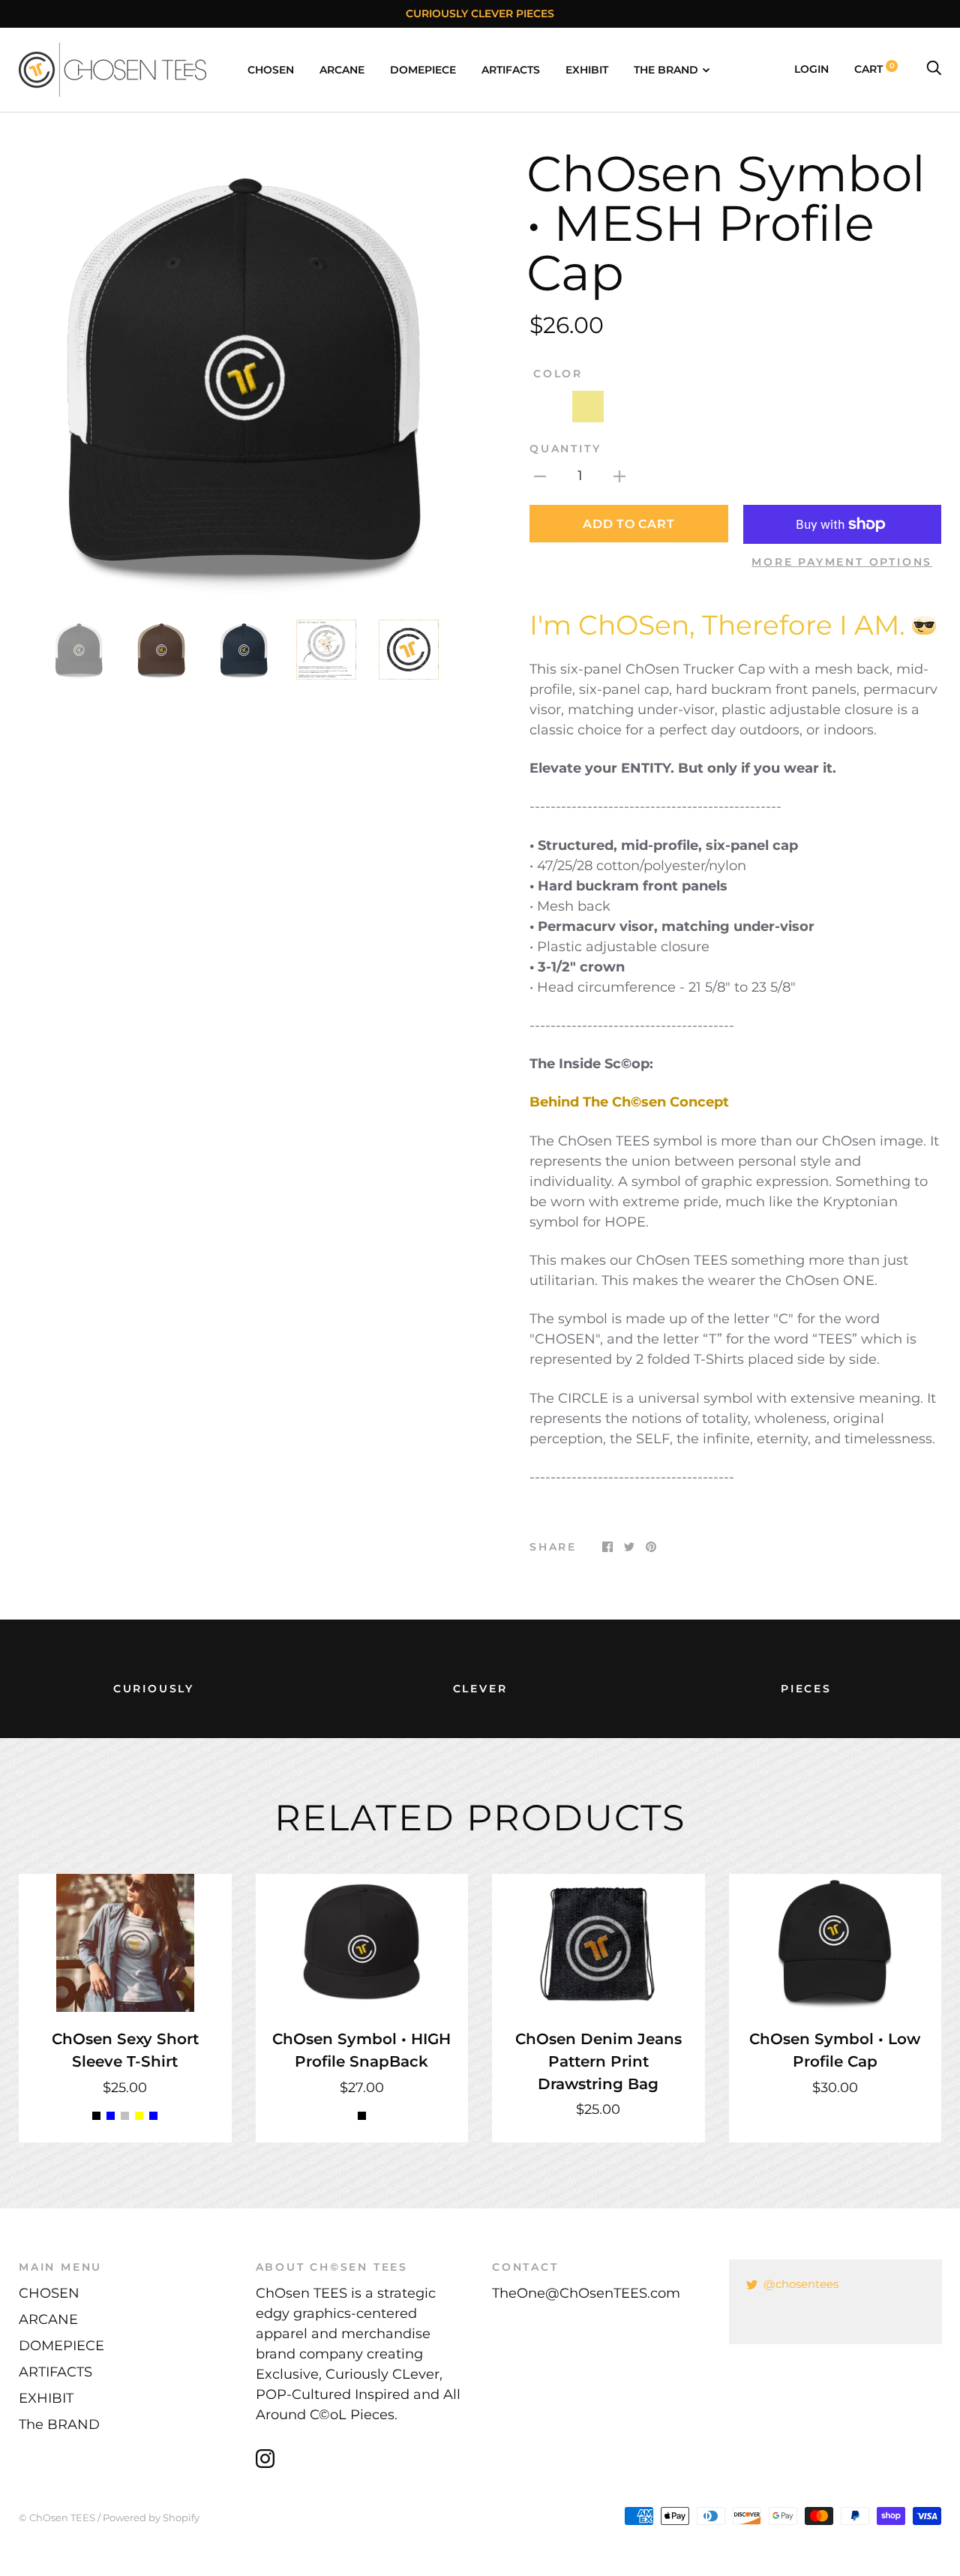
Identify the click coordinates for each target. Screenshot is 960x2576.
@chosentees (801, 2284)
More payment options (842, 562)
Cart (874, 69)
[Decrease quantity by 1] (540, 476)
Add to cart (628, 524)
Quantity (565, 449)
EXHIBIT (587, 70)
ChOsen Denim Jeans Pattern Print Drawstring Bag (598, 2061)
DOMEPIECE (423, 70)
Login (811, 69)
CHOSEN (271, 70)
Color (558, 374)
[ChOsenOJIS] (924, 625)
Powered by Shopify (151, 2517)
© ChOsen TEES (57, 2517)
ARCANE (342, 70)
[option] (243, 374)
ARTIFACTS (511, 70)
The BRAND (666, 70)
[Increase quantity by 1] (619, 476)
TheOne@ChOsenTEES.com (586, 2293)
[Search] (934, 69)
